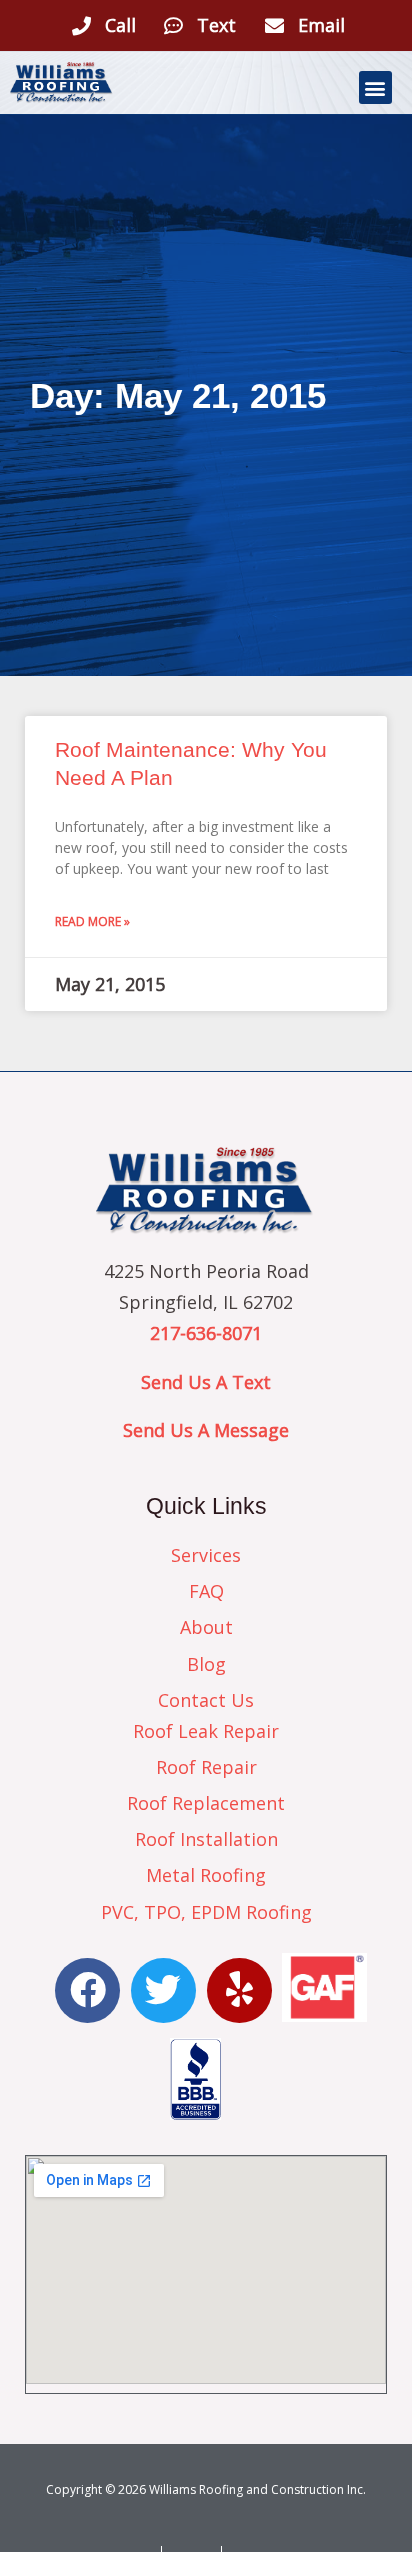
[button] (375, 87)
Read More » (92, 921)
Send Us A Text (206, 1382)
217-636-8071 (206, 1333)
